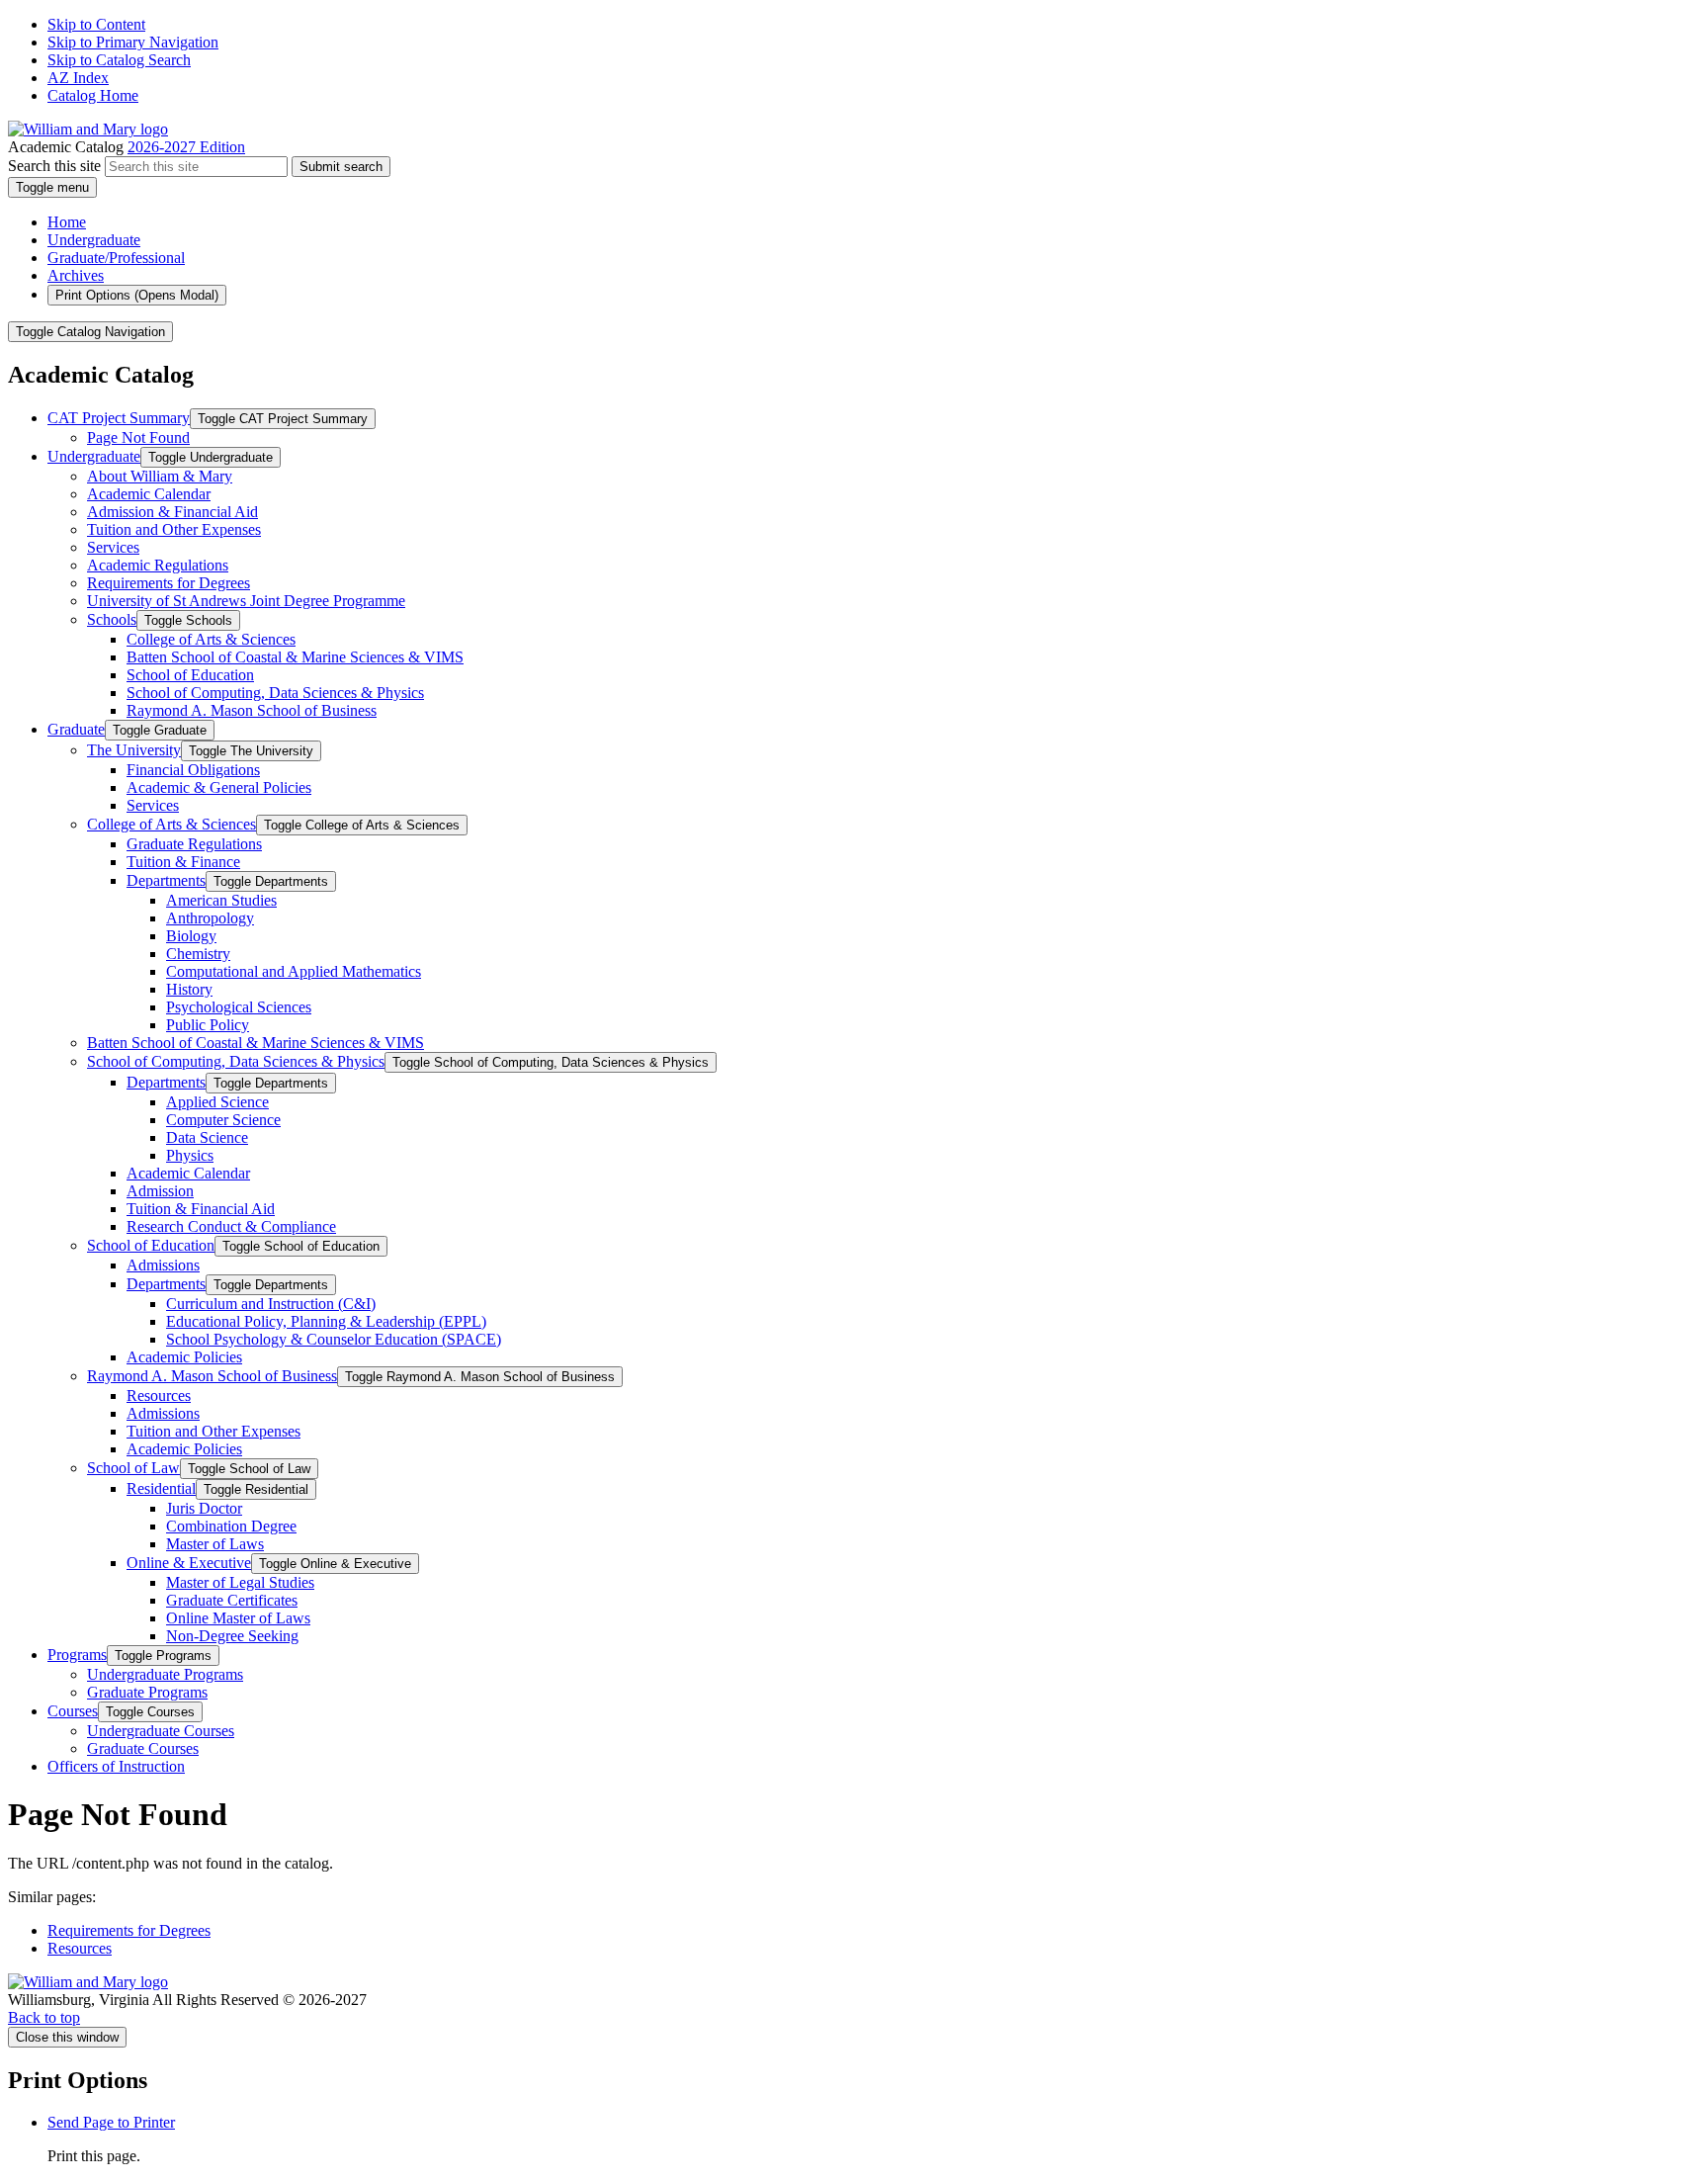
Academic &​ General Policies (219, 787)
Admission (160, 1191)
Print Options (137, 295)
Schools (112, 619)
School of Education (190, 675)
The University (134, 750)
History (189, 989)
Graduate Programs (147, 1692)
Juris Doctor (204, 1508)
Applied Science (217, 1102)
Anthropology (210, 918)
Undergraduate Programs (165, 1674)
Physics (190, 1155)
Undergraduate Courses (161, 1731)
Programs (77, 1655)
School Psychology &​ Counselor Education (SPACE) (334, 1339)
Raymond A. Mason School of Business (252, 710)
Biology (191, 936)
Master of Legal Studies (240, 1582)
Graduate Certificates (232, 1600)
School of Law (133, 1468)
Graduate (76, 729)
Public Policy (208, 1025)
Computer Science (223, 1120)
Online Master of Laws (238, 1618)
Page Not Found (138, 437)
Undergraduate (94, 240)
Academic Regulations (158, 565)
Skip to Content (96, 24)
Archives (76, 275)
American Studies (221, 900)
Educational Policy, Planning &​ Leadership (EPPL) (326, 1321)
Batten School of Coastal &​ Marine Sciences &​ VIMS (295, 657)
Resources (159, 1396)
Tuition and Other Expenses (174, 529)
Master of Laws (215, 1544)
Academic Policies (184, 1357)
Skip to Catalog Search (119, 60)
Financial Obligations (193, 770)
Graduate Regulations (194, 844)
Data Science (207, 1137)
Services (113, 547)
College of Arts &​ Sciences (211, 639)
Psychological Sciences (239, 1007)
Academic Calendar (149, 494)
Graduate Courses (143, 1748)
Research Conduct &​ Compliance (231, 1226)
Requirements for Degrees (169, 583)
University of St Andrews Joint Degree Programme (246, 601)
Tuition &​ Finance (183, 862)
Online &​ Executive (189, 1563)
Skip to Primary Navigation (133, 42)
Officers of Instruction (116, 1766)
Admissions (163, 1265)
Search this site (54, 166)
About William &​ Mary (160, 476)
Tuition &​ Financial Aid (201, 1209)
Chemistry (198, 954)
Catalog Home (93, 95)
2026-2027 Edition (186, 147)
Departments (166, 880)
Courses (73, 1711)
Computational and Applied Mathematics (294, 971)
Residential (161, 1488)
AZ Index (78, 78)
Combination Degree (231, 1526)
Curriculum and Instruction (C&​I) (271, 1304)
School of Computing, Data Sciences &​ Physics (275, 693)
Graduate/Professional (116, 258)
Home (67, 222)
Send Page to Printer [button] (111, 2122)
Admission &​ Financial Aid (172, 512)
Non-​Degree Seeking (232, 1636)
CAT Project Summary (119, 418)
